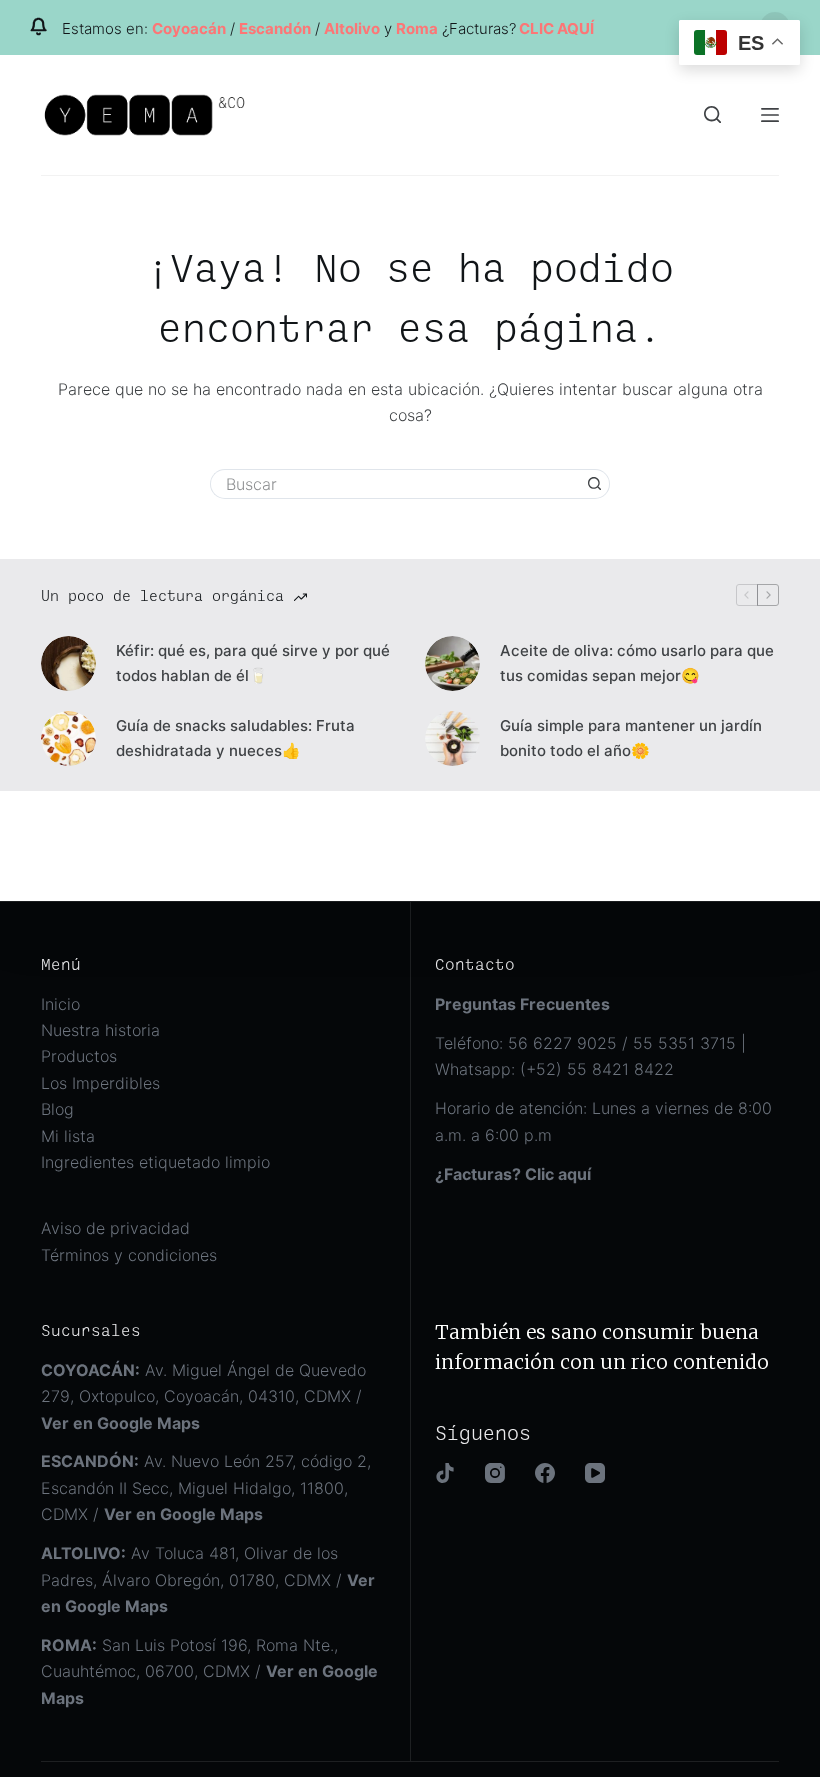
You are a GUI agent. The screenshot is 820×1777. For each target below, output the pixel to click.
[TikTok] (445, 1473)
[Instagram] (495, 1473)
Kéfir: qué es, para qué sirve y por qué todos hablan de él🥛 (253, 663)
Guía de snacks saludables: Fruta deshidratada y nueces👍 (235, 738)
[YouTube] (595, 1473)
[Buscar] (712, 114)
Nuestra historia (100, 1030)
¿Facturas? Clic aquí (513, 1174)
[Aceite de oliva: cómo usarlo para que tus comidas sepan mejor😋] (452, 663)
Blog (57, 1109)
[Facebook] (545, 1473)
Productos (79, 1056)
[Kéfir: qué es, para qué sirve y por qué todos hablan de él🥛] (68, 663)
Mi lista (68, 1136)
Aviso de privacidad (115, 1228)
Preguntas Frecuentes (522, 1004)
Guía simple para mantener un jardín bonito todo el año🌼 (631, 738)
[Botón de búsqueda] (595, 484)
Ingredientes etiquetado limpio (155, 1162)
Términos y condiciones (129, 1255)
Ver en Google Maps (183, 1514)
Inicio (60, 1004)
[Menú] (770, 115)
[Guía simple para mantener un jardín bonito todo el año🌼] (452, 738)
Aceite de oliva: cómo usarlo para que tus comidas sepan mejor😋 (637, 663)
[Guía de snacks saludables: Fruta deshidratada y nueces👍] (68, 738)
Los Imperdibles (100, 1083)
